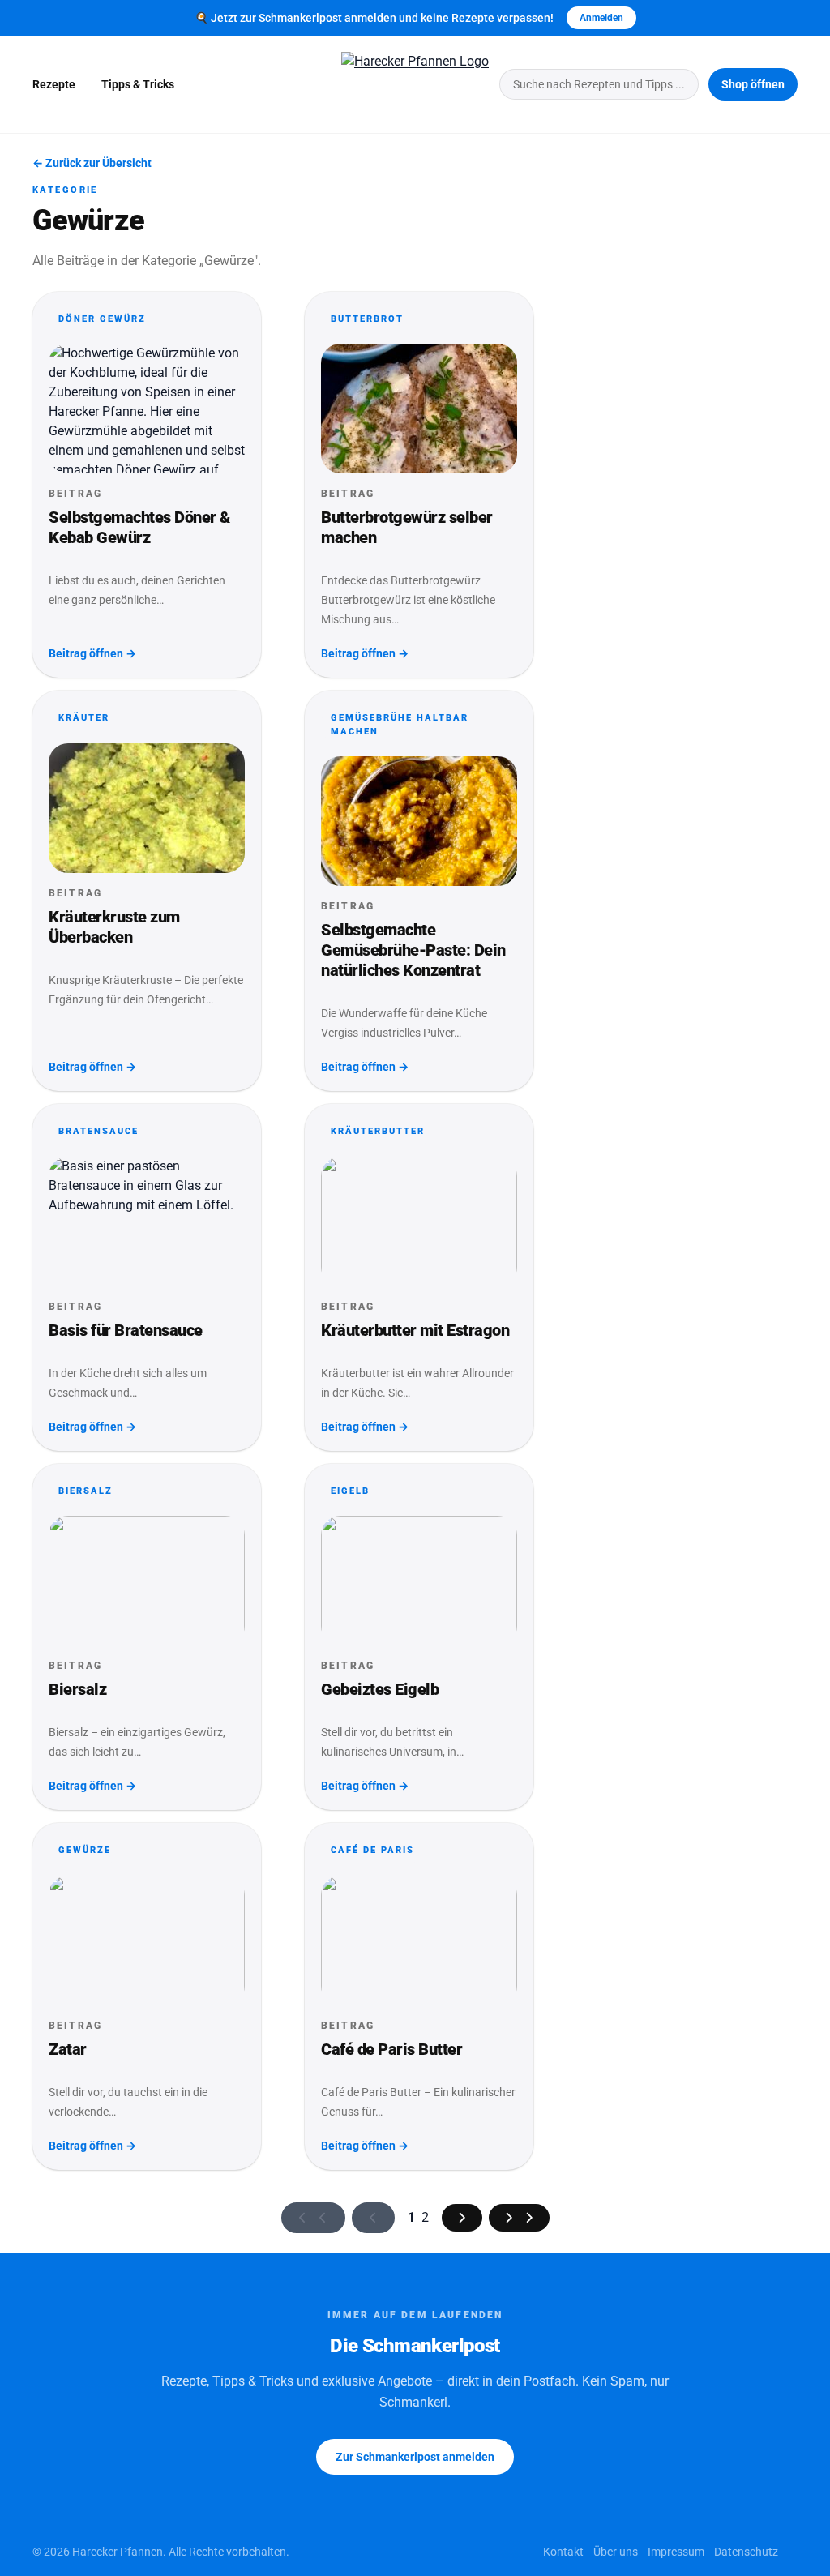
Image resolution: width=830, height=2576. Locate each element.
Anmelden (601, 18)
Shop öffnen (753, 84)
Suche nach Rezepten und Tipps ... (599, 84)
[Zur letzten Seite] (519, 2218)
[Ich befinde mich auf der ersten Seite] (313, 2218)
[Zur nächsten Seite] (462, 2218)
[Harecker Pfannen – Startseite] (415, 84)
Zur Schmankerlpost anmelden (415, 2457)
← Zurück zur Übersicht (92, 163)
